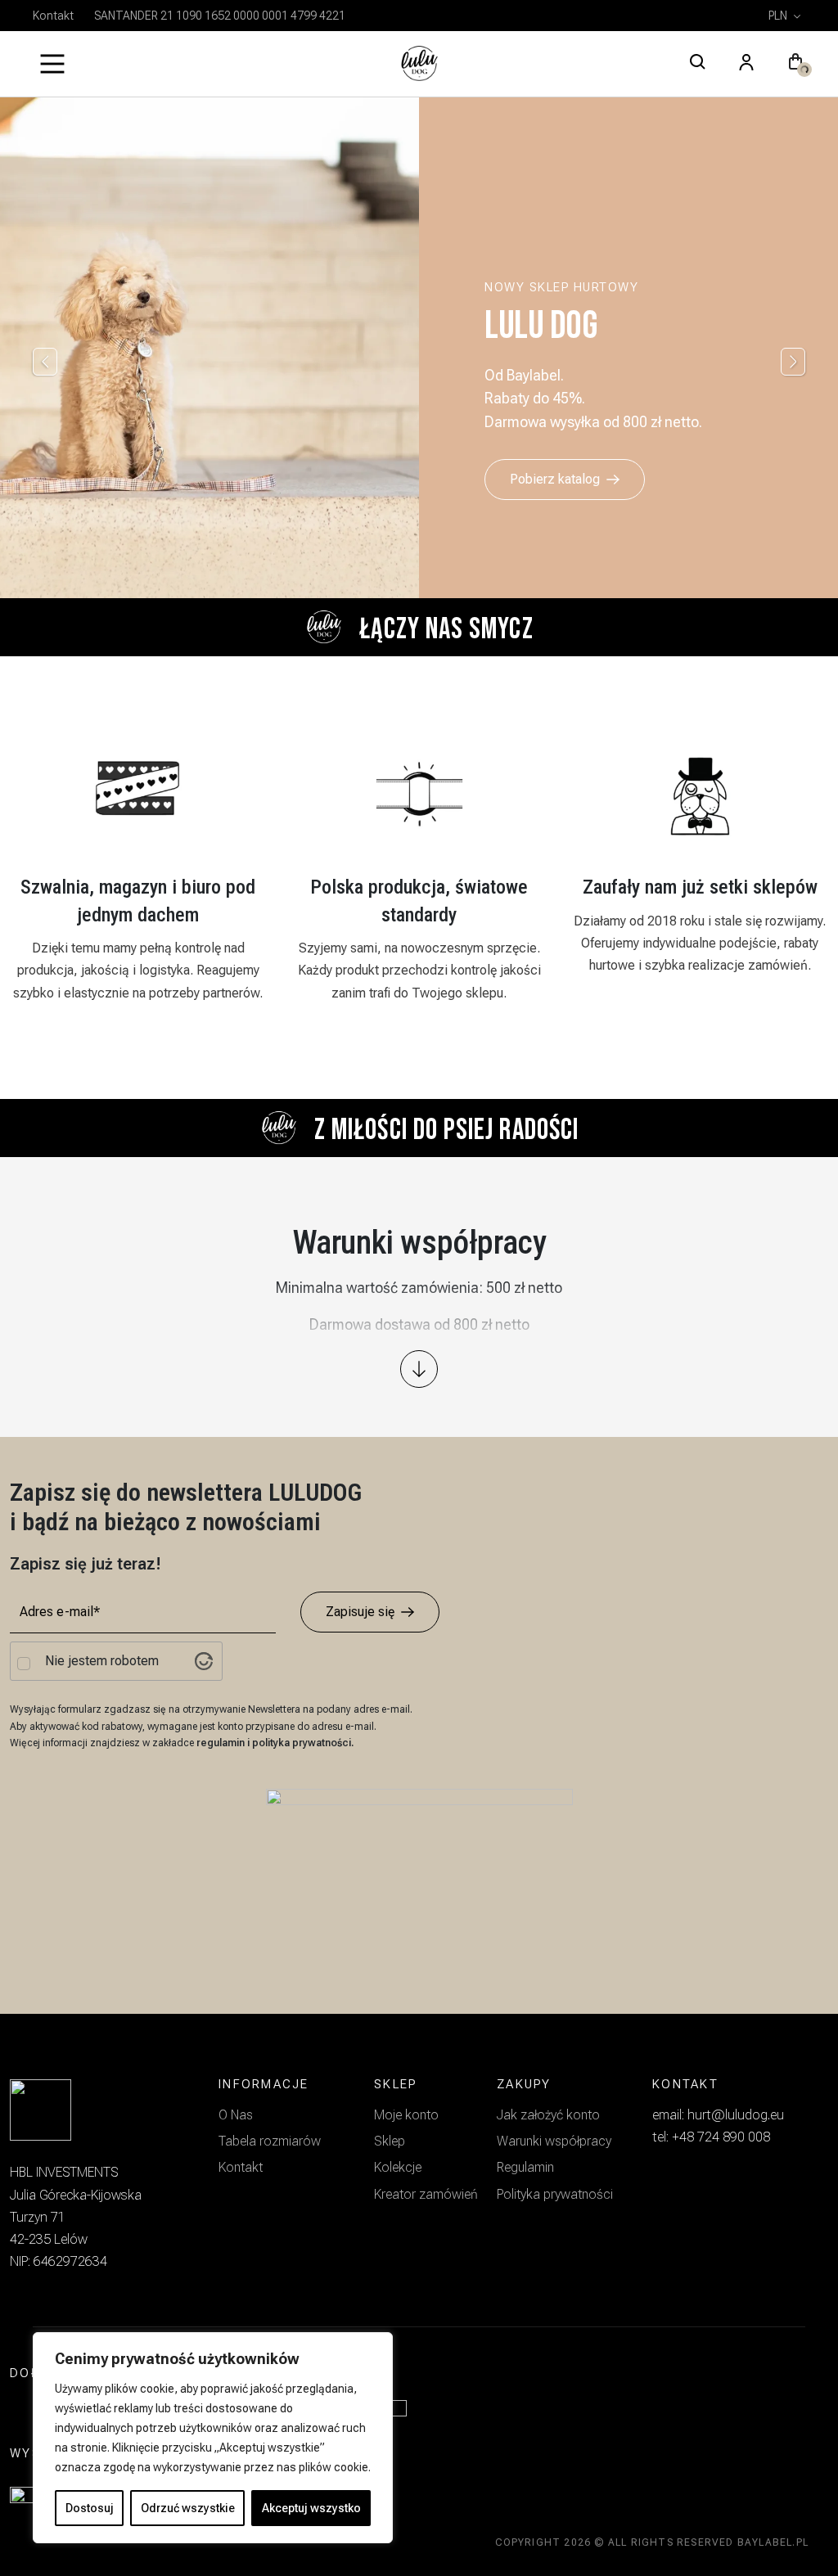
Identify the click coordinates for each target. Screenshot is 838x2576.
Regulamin (525, 2167)
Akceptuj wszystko (311, 2508)
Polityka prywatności (555, 2194)
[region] (213, 2438)
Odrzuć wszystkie (188, 2508)
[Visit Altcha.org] (204, 1661)
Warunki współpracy (554, 2141)
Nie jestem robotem (102, 1661)
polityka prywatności (302, 1743)
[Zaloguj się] (746, 64)
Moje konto (406, 2115)
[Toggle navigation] (52, 64)
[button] (795, 64)
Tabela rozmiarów (270, 2141)
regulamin (222, 1743)
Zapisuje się (360, 1612)
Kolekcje (398, 2167)
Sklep (390, 2141)
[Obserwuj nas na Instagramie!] (29, 2414)
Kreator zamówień (426, 2194)
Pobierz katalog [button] (555, 479)
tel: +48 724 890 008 (711, 2137)
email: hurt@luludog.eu (718, 2115)
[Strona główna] (419, 64)
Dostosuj (90, 2508)
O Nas (236, 2115)
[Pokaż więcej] (419, 1369)
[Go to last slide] (45, 362)
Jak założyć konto (548, 2115)
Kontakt (53, 16)
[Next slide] (793, 362)
